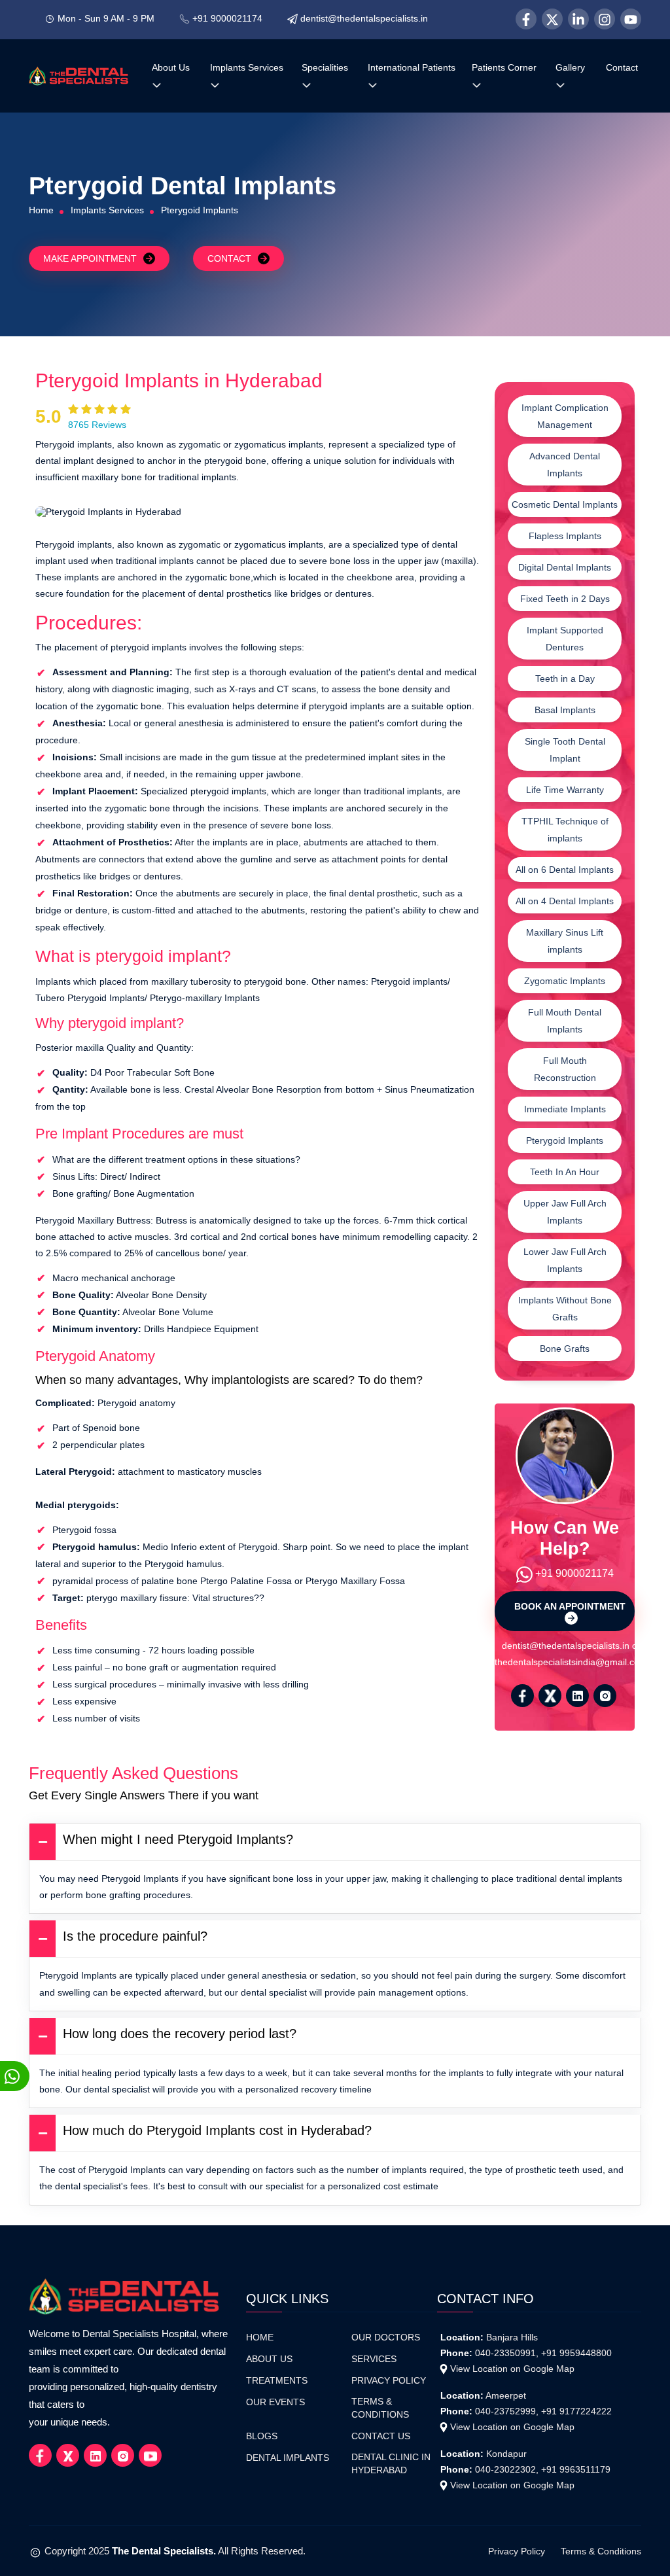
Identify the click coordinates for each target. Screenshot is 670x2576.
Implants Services (107, 210)
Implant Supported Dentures (565, 639)
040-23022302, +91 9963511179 (543, 2469)
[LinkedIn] (578, 19)
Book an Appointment (570, 1606)
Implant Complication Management (565, 416)
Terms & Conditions (380, 2408)
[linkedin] (577, 1696)
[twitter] (550, 1696)
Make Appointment (90, 258)
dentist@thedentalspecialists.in (364, 18)
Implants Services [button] (247, 67)
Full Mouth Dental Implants (565, 1021)
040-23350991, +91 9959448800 (543, 2353)
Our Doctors (386, 2338)
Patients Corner (504, 67)
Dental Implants (288, 2458)
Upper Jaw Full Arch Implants (565, 1212)
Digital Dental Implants (565, 567)
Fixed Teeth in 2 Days (565, 599)
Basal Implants (565, 710)
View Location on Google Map (512, 2369)
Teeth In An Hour (565, 1172)
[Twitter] (552, 19)
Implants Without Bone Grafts (565, 1309)
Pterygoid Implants (565, 1140)
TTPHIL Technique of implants (565, 830)
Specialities (325, 67)
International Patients (412, 67)
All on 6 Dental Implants (565, 870)
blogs (262, 2436)
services (374, 2359)
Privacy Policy (389, 2381)
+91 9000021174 (227, 18)
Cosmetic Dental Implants (565, 504)
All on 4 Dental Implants (565, 901)
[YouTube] (631, 19)
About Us (171, 67)
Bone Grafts (565, 1349)
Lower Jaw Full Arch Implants (565, 1260)
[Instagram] (605, 19)
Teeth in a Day (565, 679)
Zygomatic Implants (565, 981)
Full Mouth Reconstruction (565, 1069)
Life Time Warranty (565, 790)
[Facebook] (526, 19)
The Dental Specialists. (164, 2551)
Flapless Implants (565, 536)
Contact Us (381, 2436)
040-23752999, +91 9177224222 (543, 2411)
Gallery (570, 67)
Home (41, 210)
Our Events (275, 2402)
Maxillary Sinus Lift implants (565, 941)
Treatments (277, 2381)
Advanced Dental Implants (565, 465)
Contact (622, 67)
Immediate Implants (565, 1109)
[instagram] (605, 1696)
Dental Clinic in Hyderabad (391, 2464)
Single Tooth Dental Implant (565, 750)
